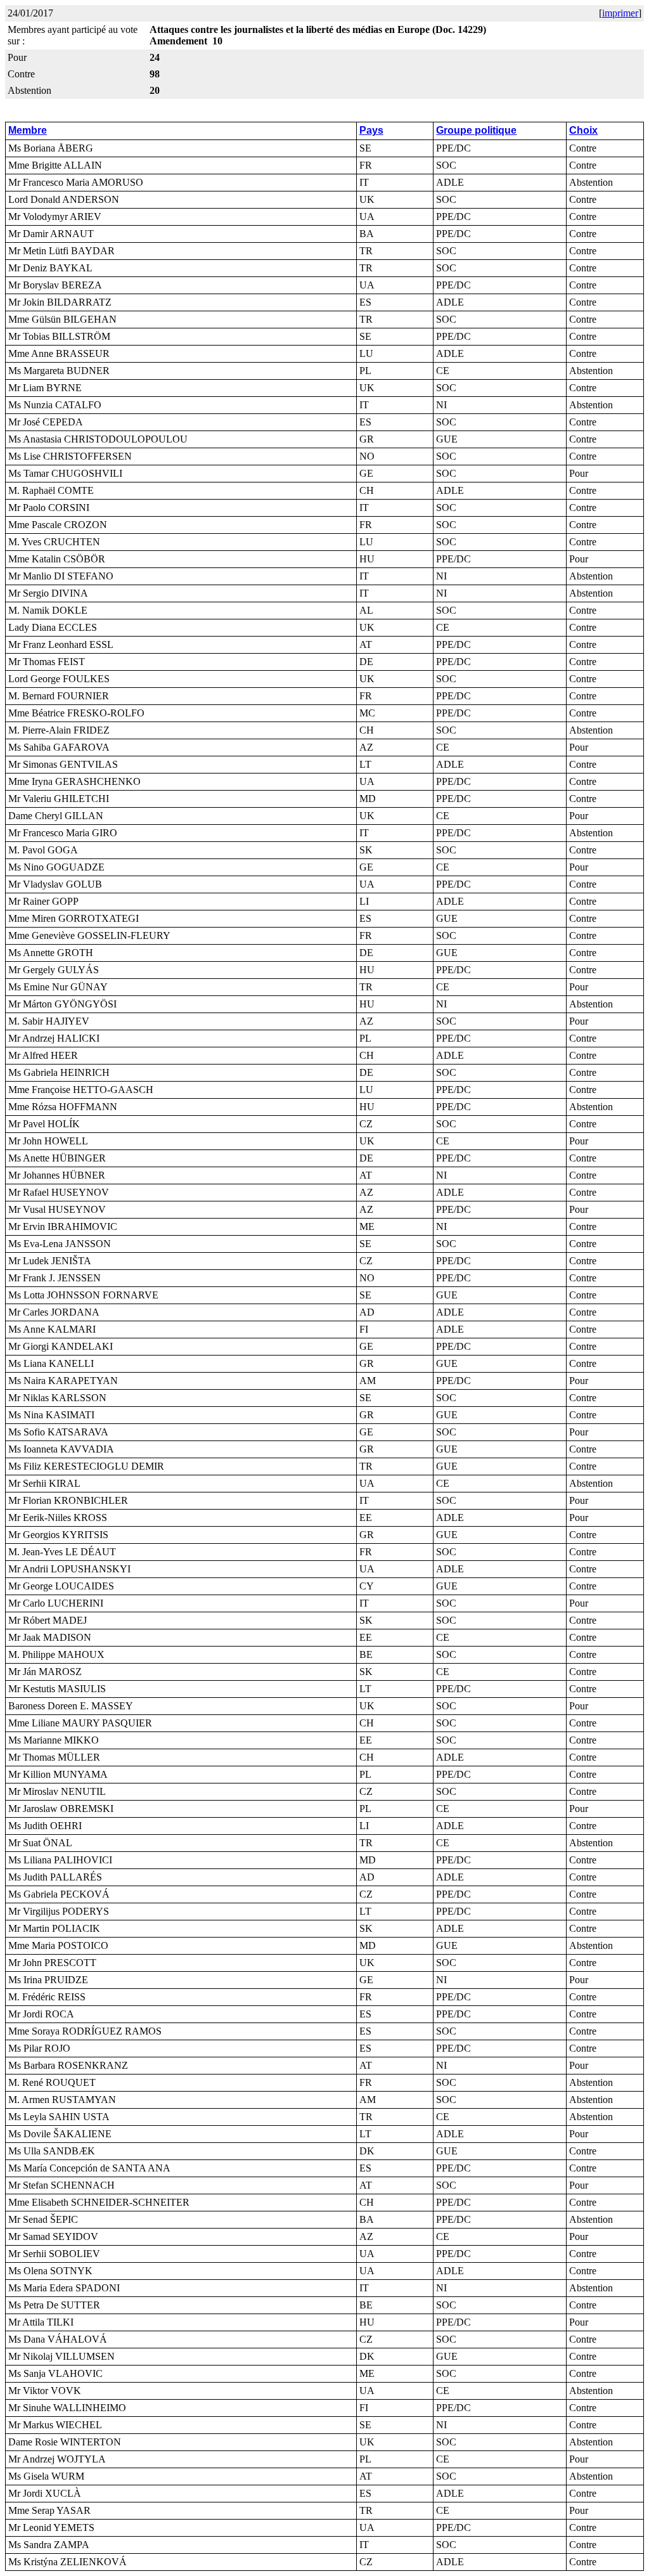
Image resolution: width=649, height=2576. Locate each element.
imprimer (620, 13)
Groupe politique (476, 130)
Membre (28, 130)
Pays (371, 130)
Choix (583, 130)
